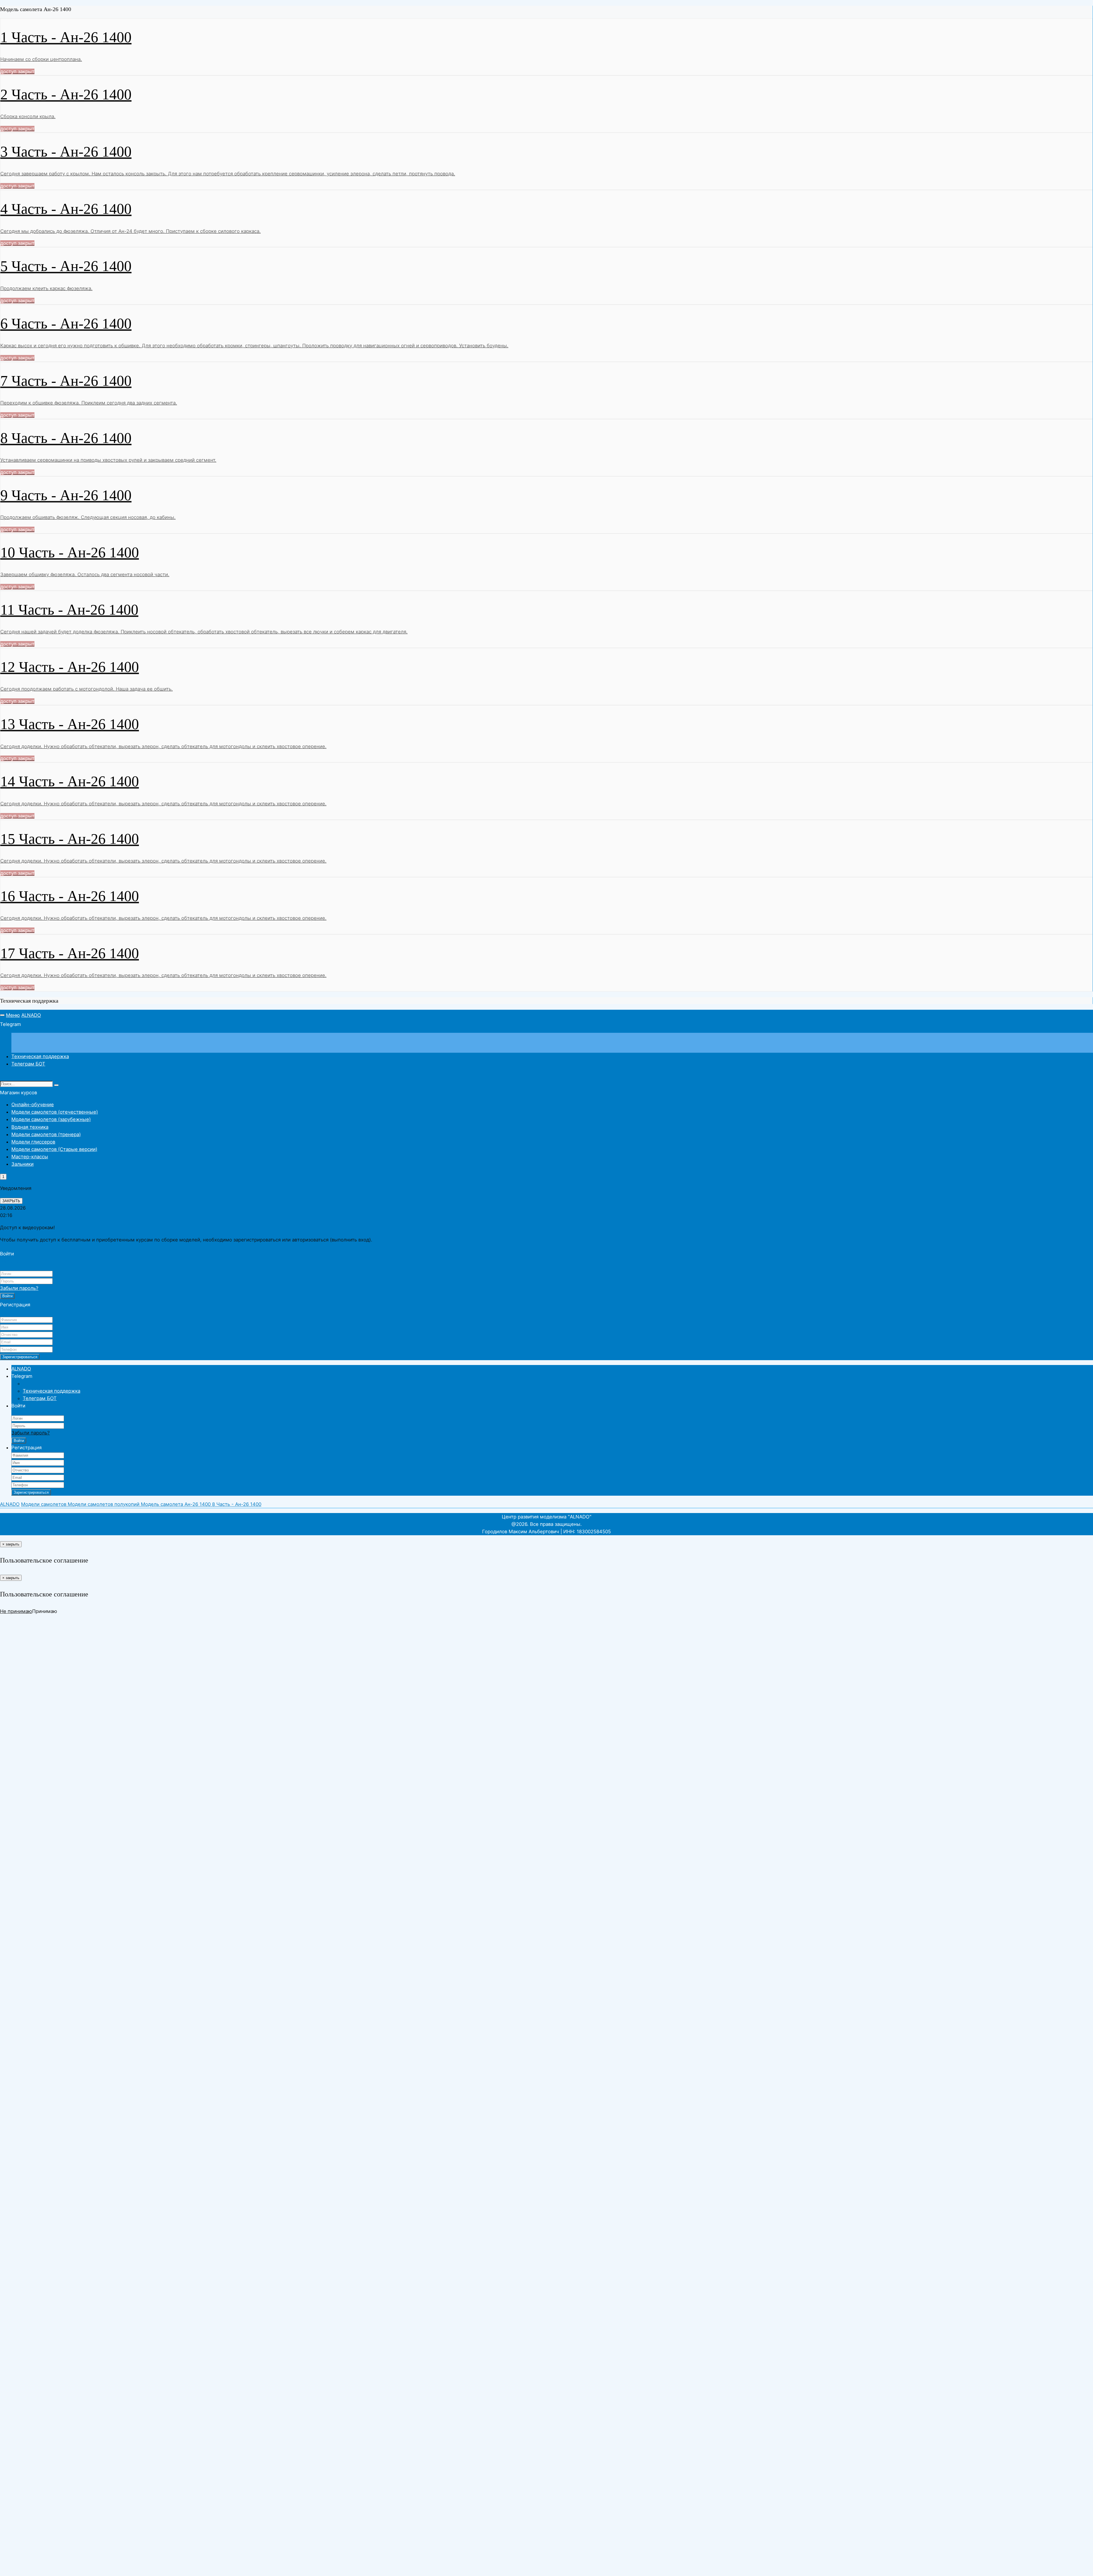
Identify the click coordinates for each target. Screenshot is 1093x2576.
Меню (13, 1015)
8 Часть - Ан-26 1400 (237, 1504)
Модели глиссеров (33, 1142)
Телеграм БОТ (28, 1064)
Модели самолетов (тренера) (46, 1134)
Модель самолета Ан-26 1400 (176, 1504)
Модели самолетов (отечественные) (55, 1112)
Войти (7, 1296)
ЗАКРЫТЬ (11, 1201)
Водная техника (30, 1127)
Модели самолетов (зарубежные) (51, 1119)
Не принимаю (16, 1611)
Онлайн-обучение (33, 1105)
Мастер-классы (30, 1157)
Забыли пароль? (19, 1288)
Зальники (22, 1164)
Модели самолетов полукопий (104, 1504)
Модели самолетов (44, 1504)
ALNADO (31, 1015)
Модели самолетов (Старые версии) (54, 1149)
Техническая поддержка (40, 1056)
